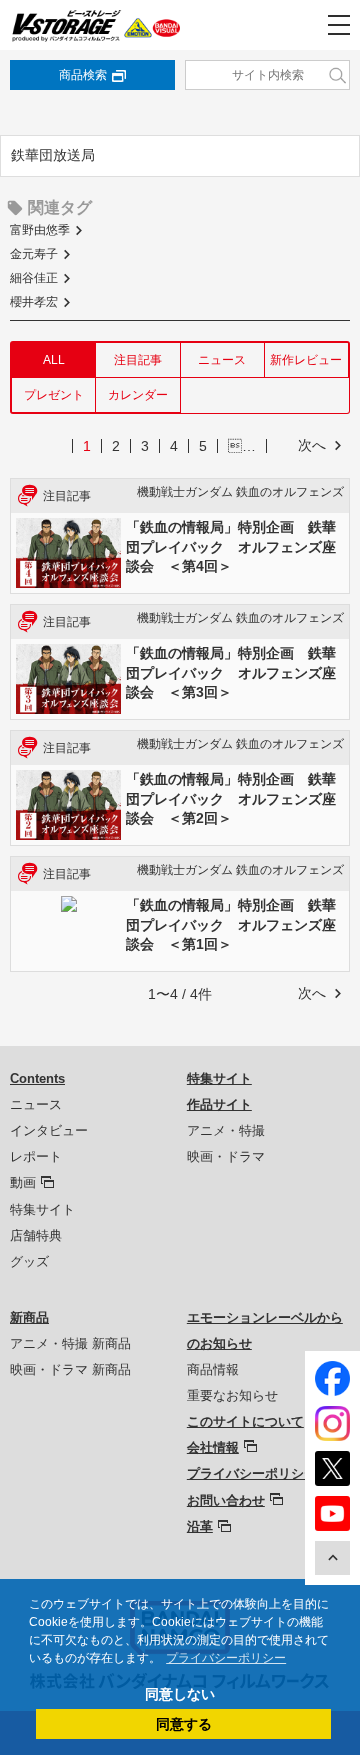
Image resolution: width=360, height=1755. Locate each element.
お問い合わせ (226, 1500)
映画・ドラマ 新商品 (70, 1369)
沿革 (200, 1526)
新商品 (29, 1317)
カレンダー (138, 395)
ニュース (222, 360)
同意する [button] (184, 1724)
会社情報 (213, 1447)
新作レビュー (306, 360)
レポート (36, 1156)
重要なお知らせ (232, 1395)
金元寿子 (34, 254)
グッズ (29, 1261)
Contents (37, 1078)
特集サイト (42, 1209)
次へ (312, 445)
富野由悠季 (40, 230)
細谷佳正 (34, 278)
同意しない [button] (180, 1694)
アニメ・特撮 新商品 (70, 1343)
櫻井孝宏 (34, 302)
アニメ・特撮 (226, 1130)
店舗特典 (36, 1235)
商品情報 (213, 1369)
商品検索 (83, 75)
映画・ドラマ (226, 1156)
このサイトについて (245, 1421)
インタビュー (49, 1130)
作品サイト (219, 1104)
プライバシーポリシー (252, 1473)
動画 (23, 1182)
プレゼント (54, 395)
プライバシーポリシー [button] (226, 1658)
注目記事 (138, 360)
